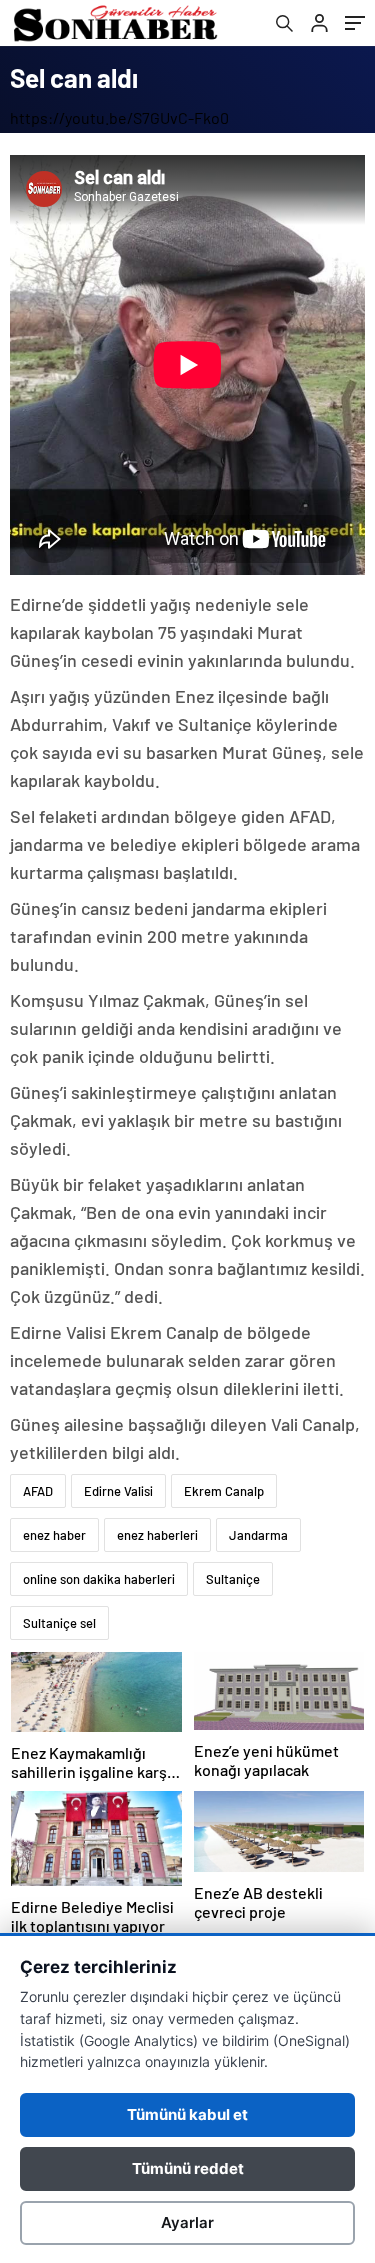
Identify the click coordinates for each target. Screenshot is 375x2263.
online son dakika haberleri (99, 1579)
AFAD (38, 1491)
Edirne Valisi (118, 1491)
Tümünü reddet (188, 2168)
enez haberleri (157, 1535)
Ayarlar (187, 2222)
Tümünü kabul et (187, 2114)
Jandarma (258, 1535)
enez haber (54, 1535)
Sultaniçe (233, 1579)
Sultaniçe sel (59, 1623)
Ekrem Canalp (224, 1491)
